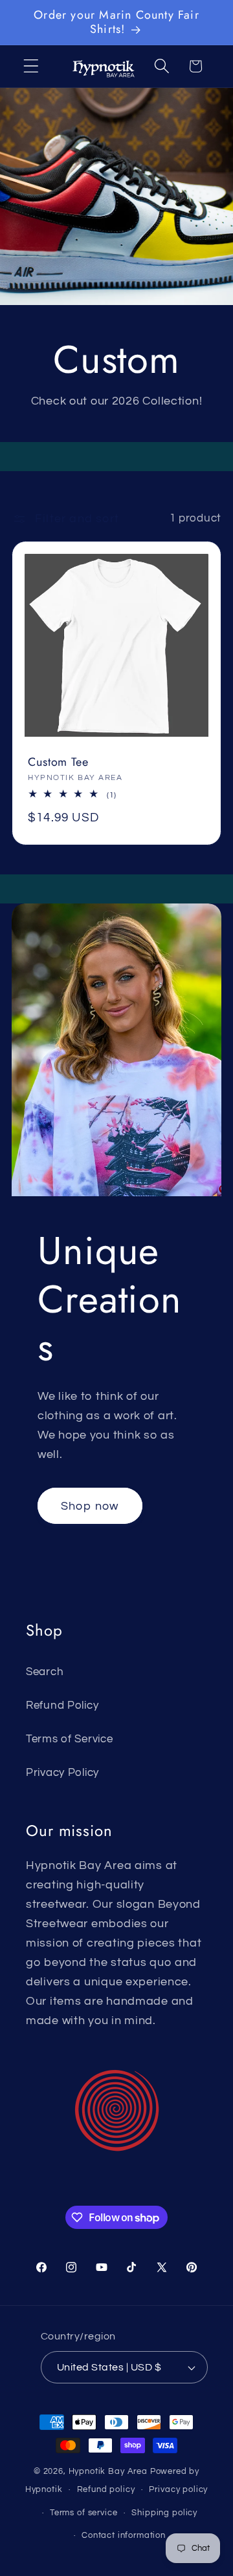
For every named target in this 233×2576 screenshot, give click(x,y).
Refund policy (106, 2489)
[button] (31, 66)
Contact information (124, 2535)
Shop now (90, 1506)
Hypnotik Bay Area (108, 2471)
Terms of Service (70, 1739)
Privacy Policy (62, 1773)
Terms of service (83, 2513)
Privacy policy (178, 2489)
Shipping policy (164, 2513)
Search (45, 1672)
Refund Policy (62, 1705)
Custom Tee (58, 762)
